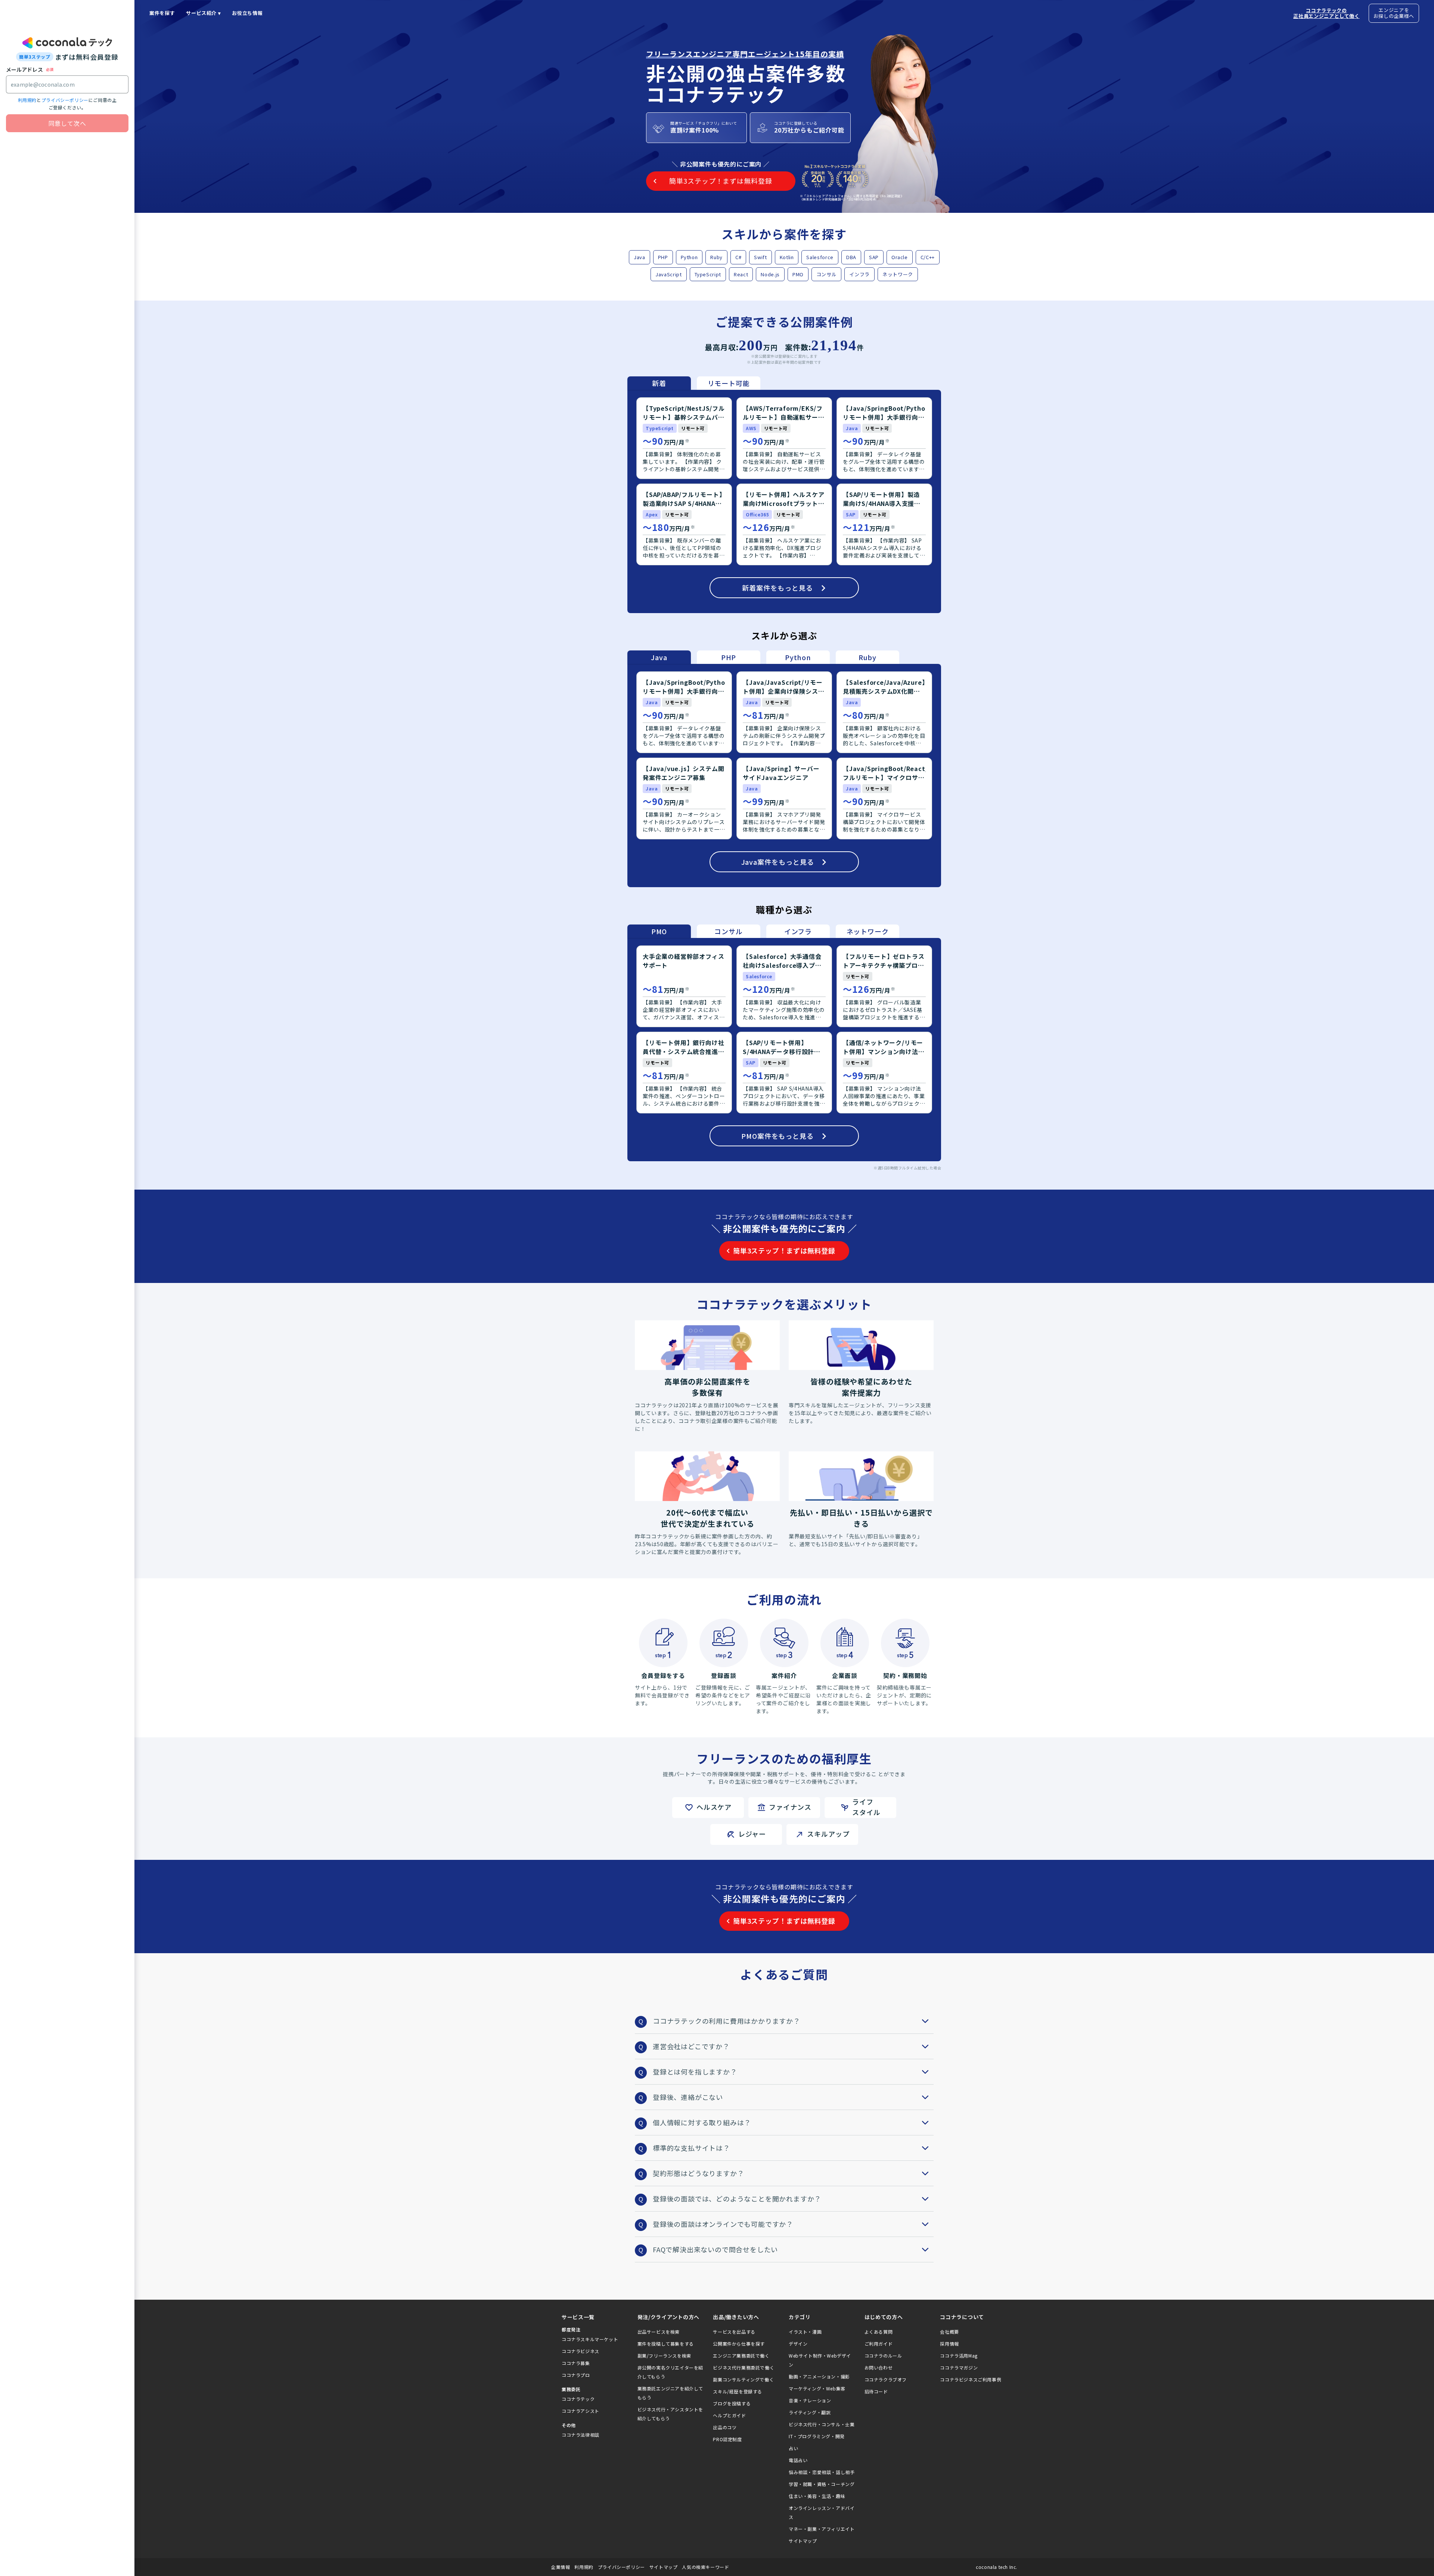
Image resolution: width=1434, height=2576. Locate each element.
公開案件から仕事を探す (739, 2344)
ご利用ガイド (879, 2344)
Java (640, 257)
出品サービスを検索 (659, 2332)
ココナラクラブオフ (886, 2379)
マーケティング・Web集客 (817, 2388)
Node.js (770, 274)
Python (689, 257)
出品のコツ (725, 2427)
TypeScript (708, 274)
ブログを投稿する (732, 2403)
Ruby (716, 257)
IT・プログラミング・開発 (817, 2436)
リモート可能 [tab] (729, 383)
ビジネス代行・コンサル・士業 (822, 2424)
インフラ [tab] (798, 931)
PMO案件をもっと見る (777, 1136)
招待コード (876, 2391)
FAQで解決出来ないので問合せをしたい (715, 2249)
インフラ (859, 274)
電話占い (798, 2460)
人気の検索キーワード (705, 2567)
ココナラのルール (883, 2356)
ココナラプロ (576, 2375)
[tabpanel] (784, 501)
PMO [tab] (659, 931)
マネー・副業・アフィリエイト (822, 2529)
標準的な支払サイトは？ (691, 2148)
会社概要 (949, 2332)
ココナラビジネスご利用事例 (971, 2379)
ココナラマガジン (959, 2367)
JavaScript (669, 274)
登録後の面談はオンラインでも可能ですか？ (723, 2224)
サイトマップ (803, 2541)
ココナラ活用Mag (959, 2356)
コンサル (827, 274)
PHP (663, 257)
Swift (760, 257)
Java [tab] (659, 657)
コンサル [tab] (728, 931)
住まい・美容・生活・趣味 (817, 2496)
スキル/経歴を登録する (738, 2391)
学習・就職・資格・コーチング (822, 2484)
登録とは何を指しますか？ (695, 2072)
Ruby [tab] (867, 657)
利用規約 (27, 100)
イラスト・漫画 (805, 2332)
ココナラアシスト (581, 2411)
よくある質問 (879, 2332)
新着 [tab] (659, 383)
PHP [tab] (729, 657)
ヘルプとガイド (729, 2415)
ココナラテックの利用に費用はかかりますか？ (727, 2021)
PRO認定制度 (727, 2439)
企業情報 (561, 2567)
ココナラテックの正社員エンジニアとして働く (1326, 13)
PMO (798, 274)
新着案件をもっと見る (777, 588)
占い (793, 2448)
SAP (874, 257)
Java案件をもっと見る (778, 862)
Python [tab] (798, 657)
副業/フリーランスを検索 (664, 2356)
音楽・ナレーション (810, 2400)
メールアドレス (24, 69)
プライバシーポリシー (65, 100)
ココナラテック (578, 2399)
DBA (851, 257)
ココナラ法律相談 (581, 2435)
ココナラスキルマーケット (590, 2339)
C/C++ (928, 257)
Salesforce (820, 257)
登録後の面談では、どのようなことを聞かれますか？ (737, 2199)
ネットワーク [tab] (868, 931)
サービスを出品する (734, 2332)
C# (738, 257)
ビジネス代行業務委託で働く (744, 2367)
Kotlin (787, 257)
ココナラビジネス (581, 2351)
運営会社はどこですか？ (691, 2046)
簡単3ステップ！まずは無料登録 (784, 1250)
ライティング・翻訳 (810, 2412)
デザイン (798, 2344)
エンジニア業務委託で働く (741, 2356)
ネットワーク (898, 274)
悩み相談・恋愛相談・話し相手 (822, 2472)
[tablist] (694, 383)
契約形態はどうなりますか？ (698, 2173)
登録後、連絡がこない (688, 2097)
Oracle (900, 257)
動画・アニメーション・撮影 (819, 2376)
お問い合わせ (879, 2367)
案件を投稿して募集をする (666, 2344)
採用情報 (949, 2344)
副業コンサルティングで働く (743, 2379)
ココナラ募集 (576, 2363)
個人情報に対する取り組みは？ (702, 2122)
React (741, 274)
